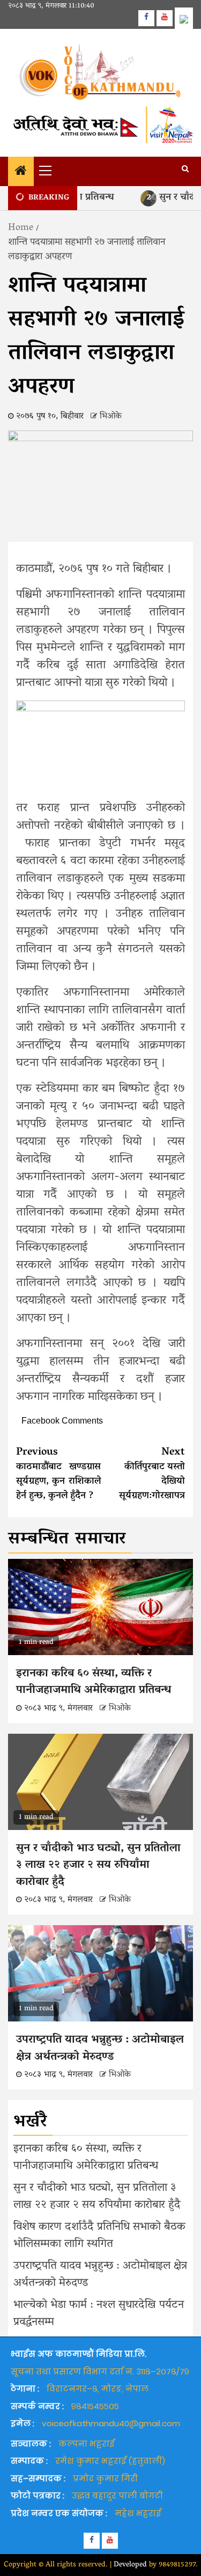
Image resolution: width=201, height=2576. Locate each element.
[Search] (185, 170)
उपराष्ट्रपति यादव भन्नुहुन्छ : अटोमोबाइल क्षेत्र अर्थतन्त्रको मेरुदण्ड (100, 2049)
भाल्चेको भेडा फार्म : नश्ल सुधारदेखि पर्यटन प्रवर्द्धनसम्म (99, 2314)
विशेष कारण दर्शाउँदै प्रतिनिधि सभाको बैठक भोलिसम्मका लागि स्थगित (99, 2236)
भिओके (111, 417)
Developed (130, 2565)
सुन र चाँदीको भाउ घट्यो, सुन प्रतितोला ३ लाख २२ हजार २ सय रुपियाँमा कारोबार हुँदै (98, 1866)
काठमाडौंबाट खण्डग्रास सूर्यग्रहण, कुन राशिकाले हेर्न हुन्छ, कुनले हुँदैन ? (58, 1474)
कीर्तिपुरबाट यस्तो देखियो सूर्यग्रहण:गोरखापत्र (152, 1474)
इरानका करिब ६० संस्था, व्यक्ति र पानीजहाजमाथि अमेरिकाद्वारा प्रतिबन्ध (94, 1682)
